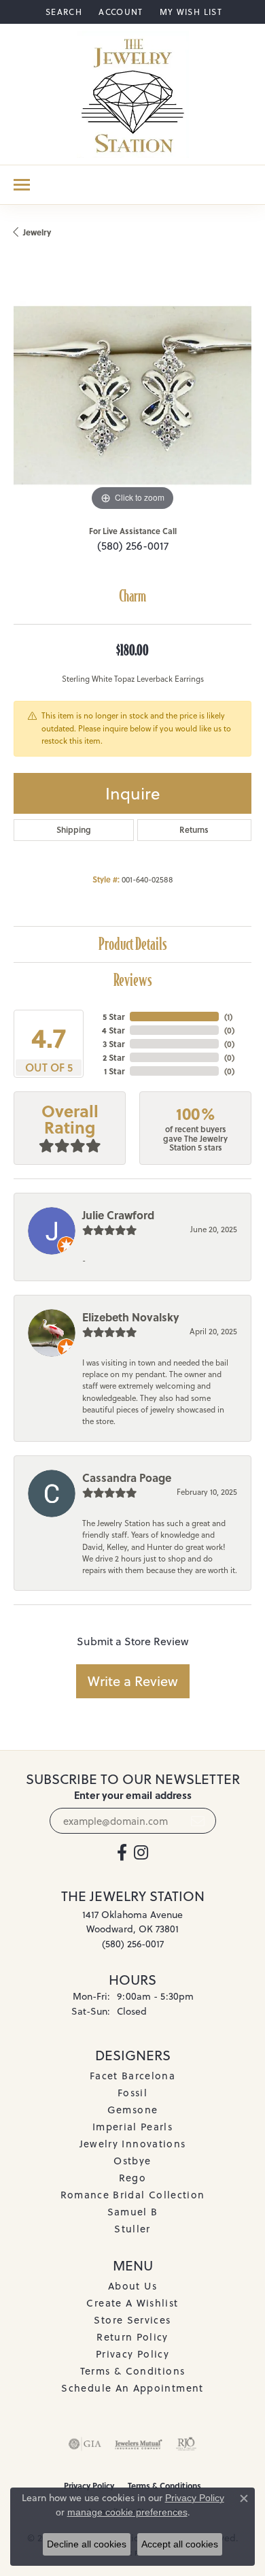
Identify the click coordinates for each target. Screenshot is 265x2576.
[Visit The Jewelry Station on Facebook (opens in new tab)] (122, 1853)
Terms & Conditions (132, 2371)
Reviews (133, 980)
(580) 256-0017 (133, 546)
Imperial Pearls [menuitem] (132, 2127)
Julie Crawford (118, 1215)
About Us (132, 2286)
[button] (63, 12)
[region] (132, 395)
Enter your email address (133, 1795)
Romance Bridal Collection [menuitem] (133, 2195)
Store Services (132, 2320)
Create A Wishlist (132, 2303)
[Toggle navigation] (22, 185)
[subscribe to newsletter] (198, 1821)
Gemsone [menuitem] (133, 2110)
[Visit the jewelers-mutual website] (138, 2444)
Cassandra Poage (127, 1477)
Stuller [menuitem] (132, 2229)
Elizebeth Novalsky (131, 1317)
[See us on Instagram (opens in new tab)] (141, 1853)
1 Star (114, 1071)
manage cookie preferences (127, 2512)
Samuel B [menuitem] (133, 2212)
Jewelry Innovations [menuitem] (133, 2144)
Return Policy (132, 2337)
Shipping (74, 830)
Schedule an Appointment (132, 2388)
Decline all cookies (87, 2544)
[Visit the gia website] (85, 2444)
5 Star (113, 1017)
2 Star (113, 1057)
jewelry (37, 232)
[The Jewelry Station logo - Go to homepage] (133, 94)
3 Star (113, 1044)
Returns (194, 830)
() (228, 1017)
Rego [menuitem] (132, 2178)
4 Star (113, 1030)
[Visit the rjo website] (186, 2444)
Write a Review (133, 1681)
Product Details (133, 944)
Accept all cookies (180, 2544)
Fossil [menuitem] (132, 2093)
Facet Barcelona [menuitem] (132, 2076)
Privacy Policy (132, 2354)
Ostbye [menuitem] (132, 2161)
